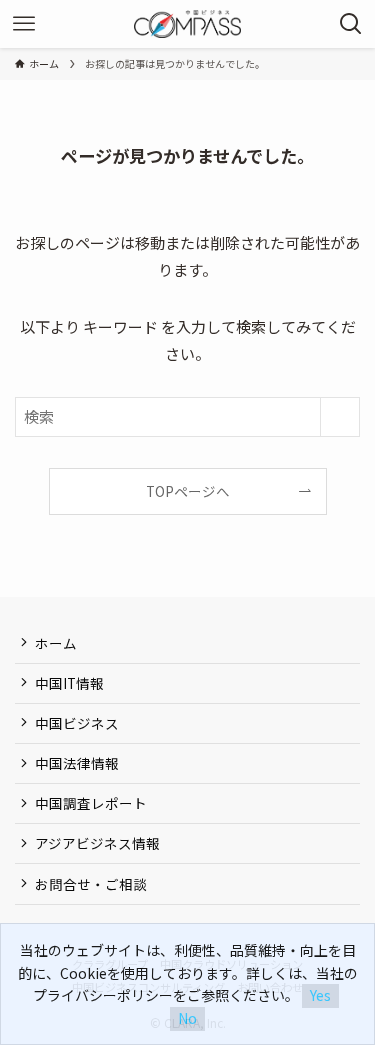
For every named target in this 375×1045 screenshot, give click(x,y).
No (187, 1018)
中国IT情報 (69, 683)
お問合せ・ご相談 (91, 884)
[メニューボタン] (24, 24)
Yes (320, 995)
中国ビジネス (77, 723)
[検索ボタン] (351, 24)
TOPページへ (188, 491)
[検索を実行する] (340, 417)
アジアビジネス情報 (97, 843)
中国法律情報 (77, 763)
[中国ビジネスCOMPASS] (187, 24)
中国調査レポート (91, 803)
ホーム (56, 643)
